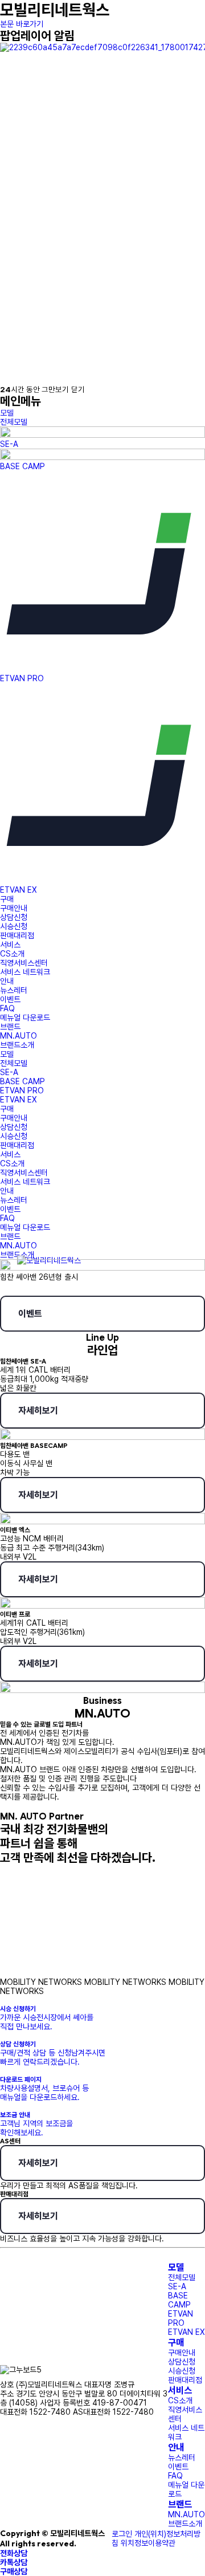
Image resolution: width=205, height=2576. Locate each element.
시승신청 (14, 926)
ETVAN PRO (22, 678)
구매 (176, 2342)
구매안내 (14, 908)
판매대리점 (17, 935)
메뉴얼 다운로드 (25, 1018)
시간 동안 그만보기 (34, 389)
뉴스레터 (14, 990)
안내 (176, 2447)
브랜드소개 (17, 1045)
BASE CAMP (22, 466)
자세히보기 (38, 1411)
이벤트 (10, 999)
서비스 (180, 2390)
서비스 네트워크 (25, 972)
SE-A (9, 444)
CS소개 (12, 954)
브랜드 (180, 2504)
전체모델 (14, 422)
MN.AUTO (19, 1036)
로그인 (122, 2534)
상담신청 (14, 917)
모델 (176, 2267)
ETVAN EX (19, 890)
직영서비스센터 (24, 963)
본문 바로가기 (22, 24)
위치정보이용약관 (148, 2543)
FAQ (7, 1008)
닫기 (78, 389)
